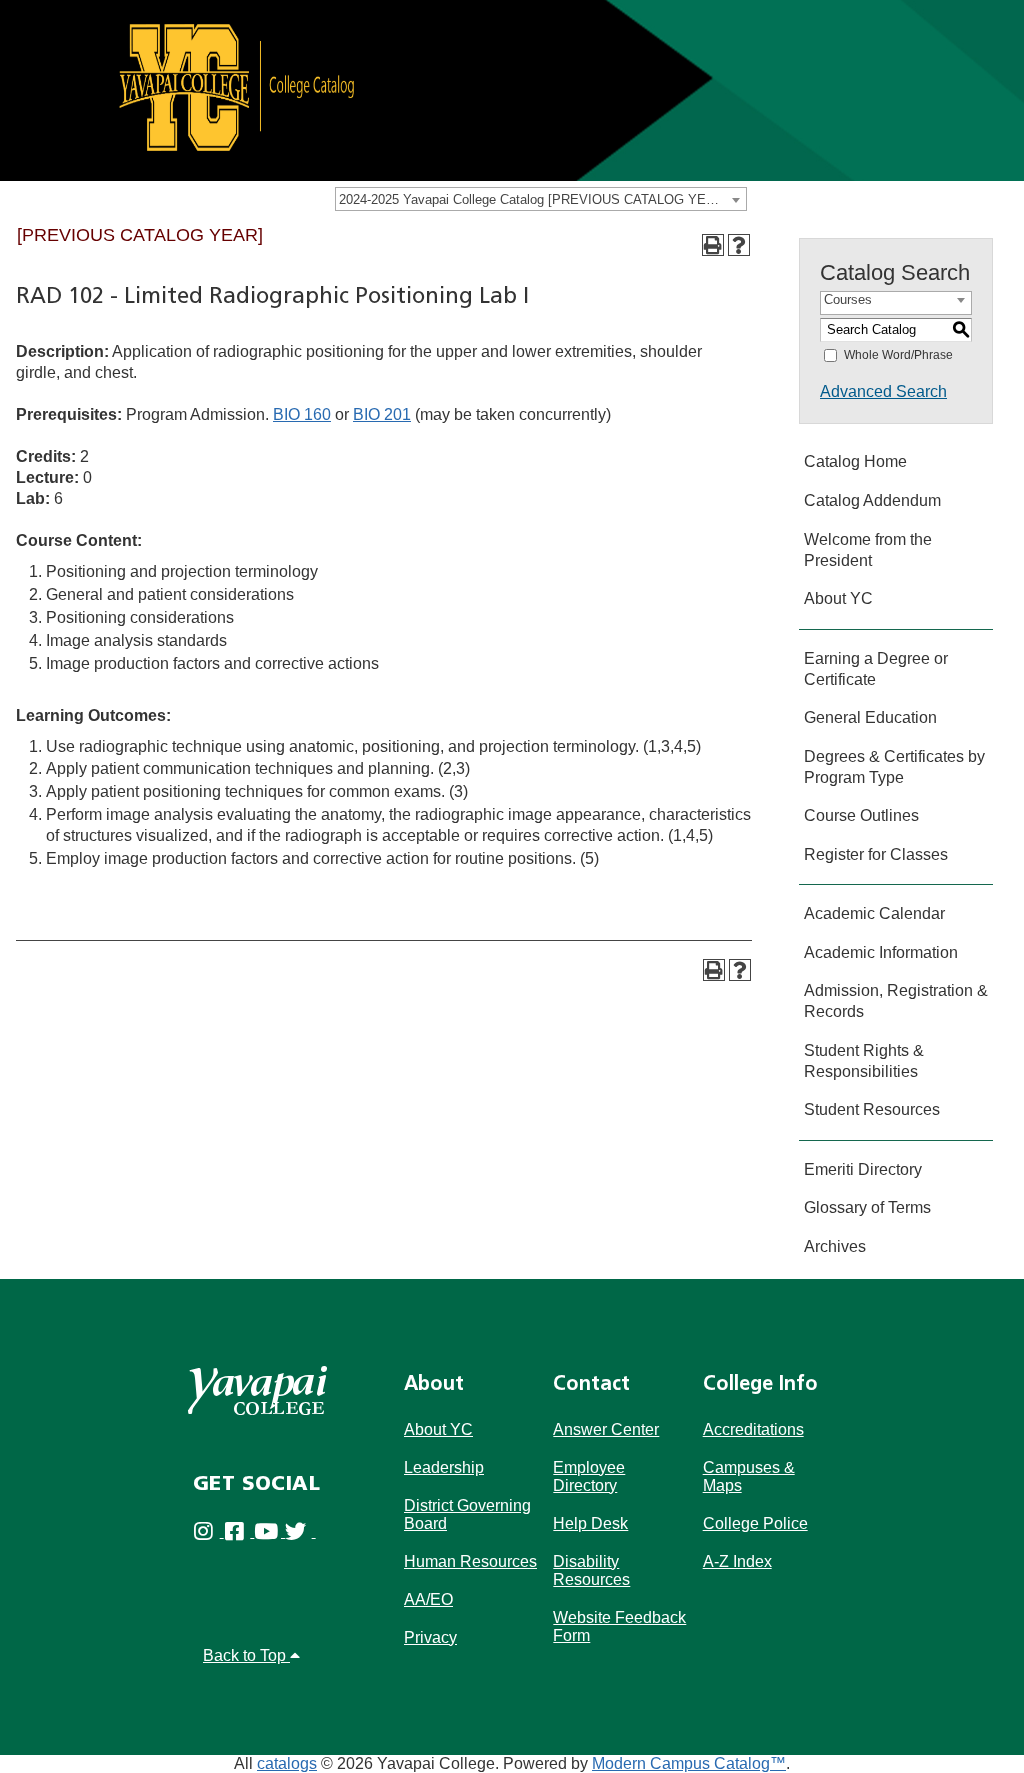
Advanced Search (883, 391)
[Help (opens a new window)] (739, 245)
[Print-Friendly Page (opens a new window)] (713, 245)
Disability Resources (591, 1570)
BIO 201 (382, 414)
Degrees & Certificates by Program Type (894, 767)
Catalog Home (855, 461)
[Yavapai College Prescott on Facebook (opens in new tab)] (239, 1531)
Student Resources (872, 1109)
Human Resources (470, 1561)
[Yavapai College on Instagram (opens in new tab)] (208, 1531)
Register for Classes (876, 854)
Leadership (444, 1467)
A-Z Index (737, 1561)
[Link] (512, 89)
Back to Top (246, 1655)
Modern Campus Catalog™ (689, 1763)
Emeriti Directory (863, 1169)
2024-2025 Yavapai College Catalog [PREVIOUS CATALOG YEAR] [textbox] (533, 199)
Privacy (430, 1637)
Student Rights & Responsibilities (864, 1061)
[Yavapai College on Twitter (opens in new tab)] (300, 1531)
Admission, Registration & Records (896, 1001)
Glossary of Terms (867, 1207)
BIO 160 (302, 414)
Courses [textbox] (848, 299)
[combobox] (541, 199)
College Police (755, 1523)
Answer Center (606, 1429)
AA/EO (428, 1599)
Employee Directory (589, 1476)
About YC (838, 598)
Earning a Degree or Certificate (876, 669)
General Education (870, 717)
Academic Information (881, 952)
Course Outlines (861, 815)
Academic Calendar (874, 913)
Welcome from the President (868, 550)
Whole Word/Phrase (898, 355)
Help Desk (590, 1523)
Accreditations (753, 1429)
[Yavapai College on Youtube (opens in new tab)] (269, 1531)
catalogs (287, 1763)
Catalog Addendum (872, 500)
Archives (835, 1246)
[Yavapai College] (257, 1390)
